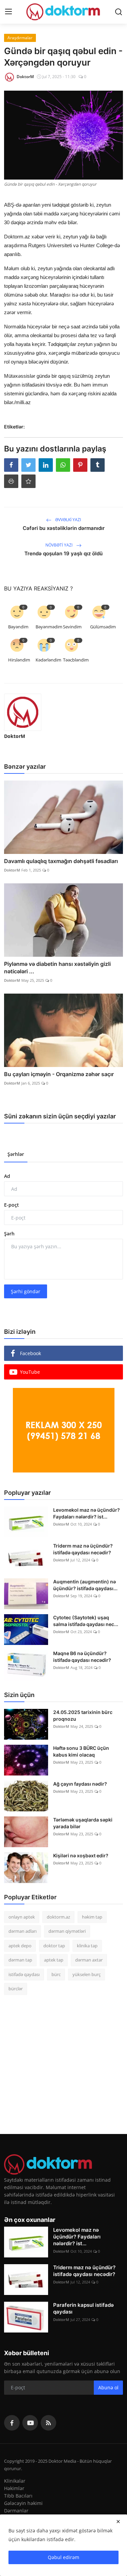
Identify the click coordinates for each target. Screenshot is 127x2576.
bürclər (16, 1989)
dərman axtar (89, 1960)
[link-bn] (64, 1430)
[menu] (8, 12)
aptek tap (54, 1960)
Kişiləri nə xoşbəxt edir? (81, 1855)
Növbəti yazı (59, 545)
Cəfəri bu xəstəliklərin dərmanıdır (64, 528)
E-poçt (12, 1205)
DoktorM (15, 736)
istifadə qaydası (24, 1974)
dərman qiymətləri (67, 1931)
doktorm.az (58, 1917)
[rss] (48, 2423)
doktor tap (54, 1946)
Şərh (9, 1234)
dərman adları (23, 1931)
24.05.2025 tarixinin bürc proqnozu (83, 1715)
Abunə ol (108, 2387)
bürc (56, 1974)
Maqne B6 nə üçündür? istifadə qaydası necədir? (82, 1657)
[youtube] (30, 2423)
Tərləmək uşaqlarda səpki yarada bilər (83, 1823)
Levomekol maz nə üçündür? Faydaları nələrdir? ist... (87, 1513)
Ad (7, 1176)
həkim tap (92, 1917)
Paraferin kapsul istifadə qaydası (83, 2308)
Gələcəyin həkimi (23, 2503)
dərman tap (20, 1960)
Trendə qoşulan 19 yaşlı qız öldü (63, 553)
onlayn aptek (22, 1917)
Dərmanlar (16, 2511)
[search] (119, 12)
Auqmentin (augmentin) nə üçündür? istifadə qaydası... (85, 1585)
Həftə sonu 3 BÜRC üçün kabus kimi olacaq (81, 1751)
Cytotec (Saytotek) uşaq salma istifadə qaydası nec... (86, 1621)
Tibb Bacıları (18, 2496)
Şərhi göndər (26, 1291)
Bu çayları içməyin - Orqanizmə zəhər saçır (59, 1074)
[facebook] (12, 2423)
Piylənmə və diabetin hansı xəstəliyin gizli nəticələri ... (57, 968)
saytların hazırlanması (29, 582)
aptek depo (20, 1946)
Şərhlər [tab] (16, 1154)
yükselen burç (87, 1974)
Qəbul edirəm (63, 2557)
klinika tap (87, 1946)
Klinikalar (15, 2481)
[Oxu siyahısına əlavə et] (28, 481)
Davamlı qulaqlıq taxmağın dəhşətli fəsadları (61, 861)
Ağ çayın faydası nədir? (80, 1784)
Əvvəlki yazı (68, 520)
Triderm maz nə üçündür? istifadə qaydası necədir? (83, 1549)
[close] (118, 2522)
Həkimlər (14, 2488)
